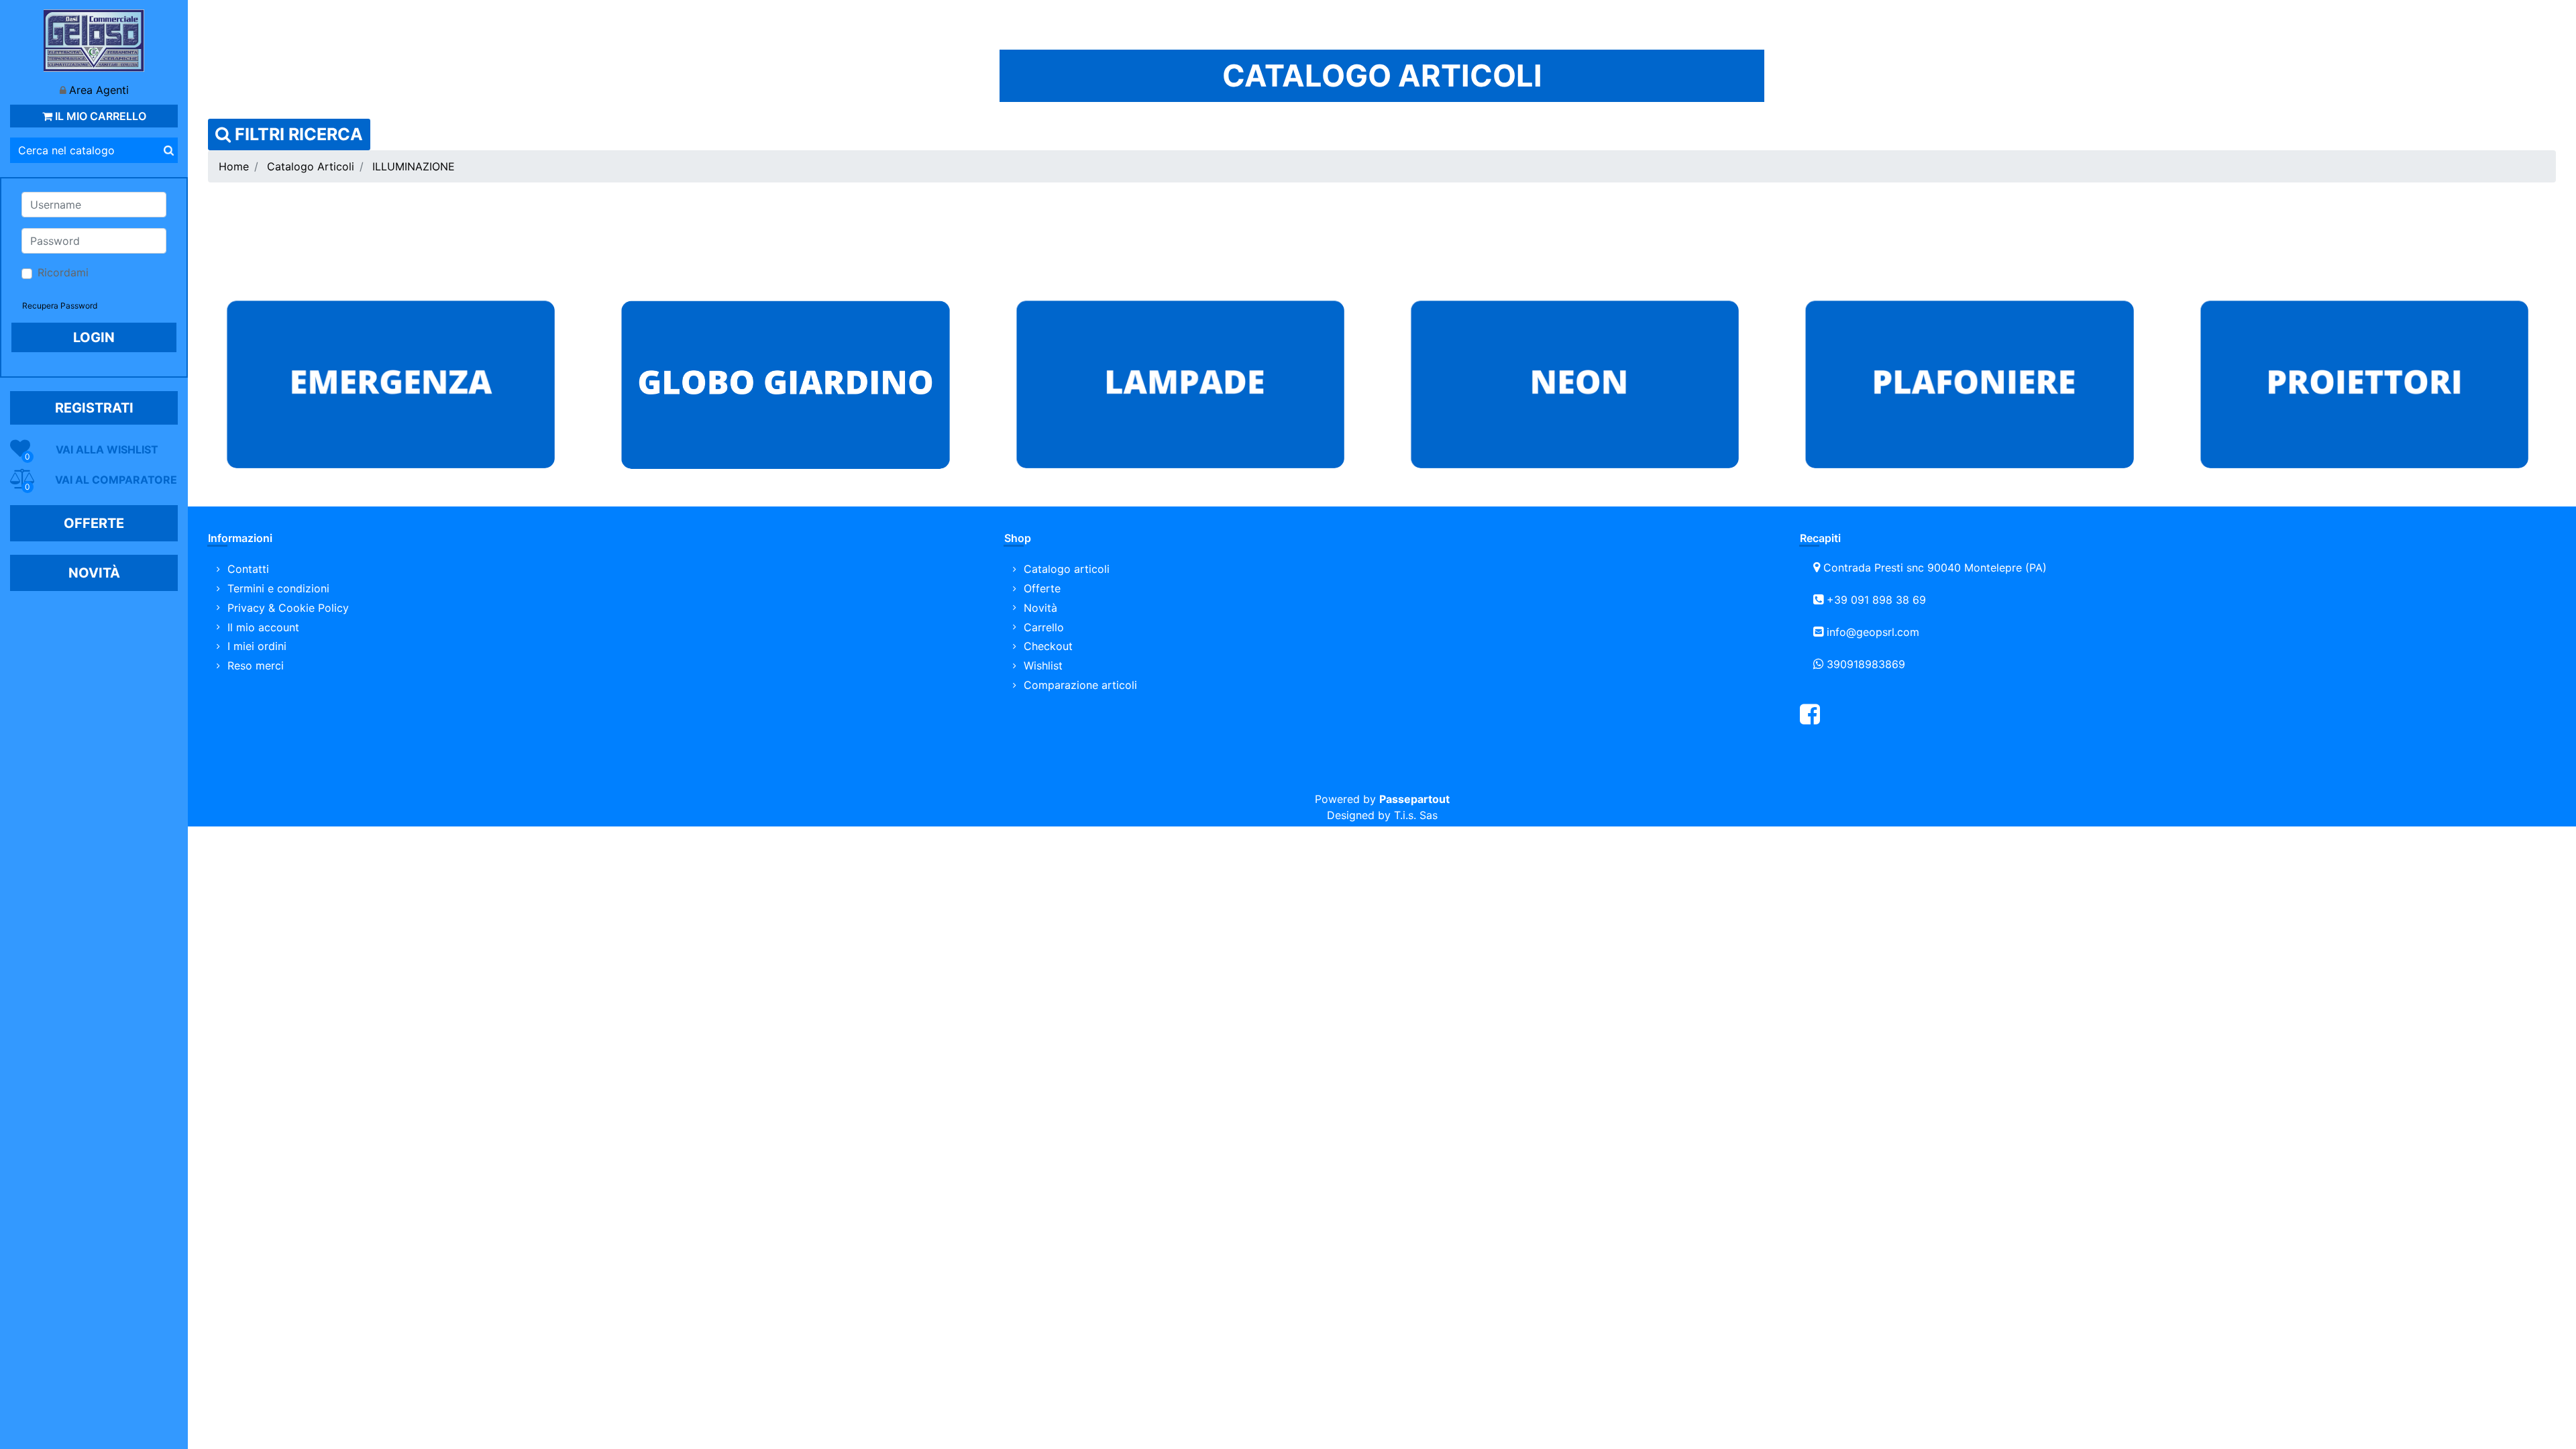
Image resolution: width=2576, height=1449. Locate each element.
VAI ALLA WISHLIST (107, 449)
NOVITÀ (94, 573)
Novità (1040, 608)
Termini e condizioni (278, 588)
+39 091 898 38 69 (1876, 600)
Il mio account (263, 627)
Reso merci (256, 665)
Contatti (248, 569)
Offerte (1042, 588)
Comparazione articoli (1080, 685)
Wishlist (1043, 665)
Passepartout (1414, 799)
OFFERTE (94, 523)
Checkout (1048, 646)
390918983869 (1866, 664)
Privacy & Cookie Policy (288, 608)
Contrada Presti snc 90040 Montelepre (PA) (1935, 568)
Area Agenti (99, 90)
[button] (168, 150)
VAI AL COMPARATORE (116, 480)
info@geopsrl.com (1873, 632)
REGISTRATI (94, 408)
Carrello (1044, 627)
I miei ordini (257, 646)
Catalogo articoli (1067, 569)
